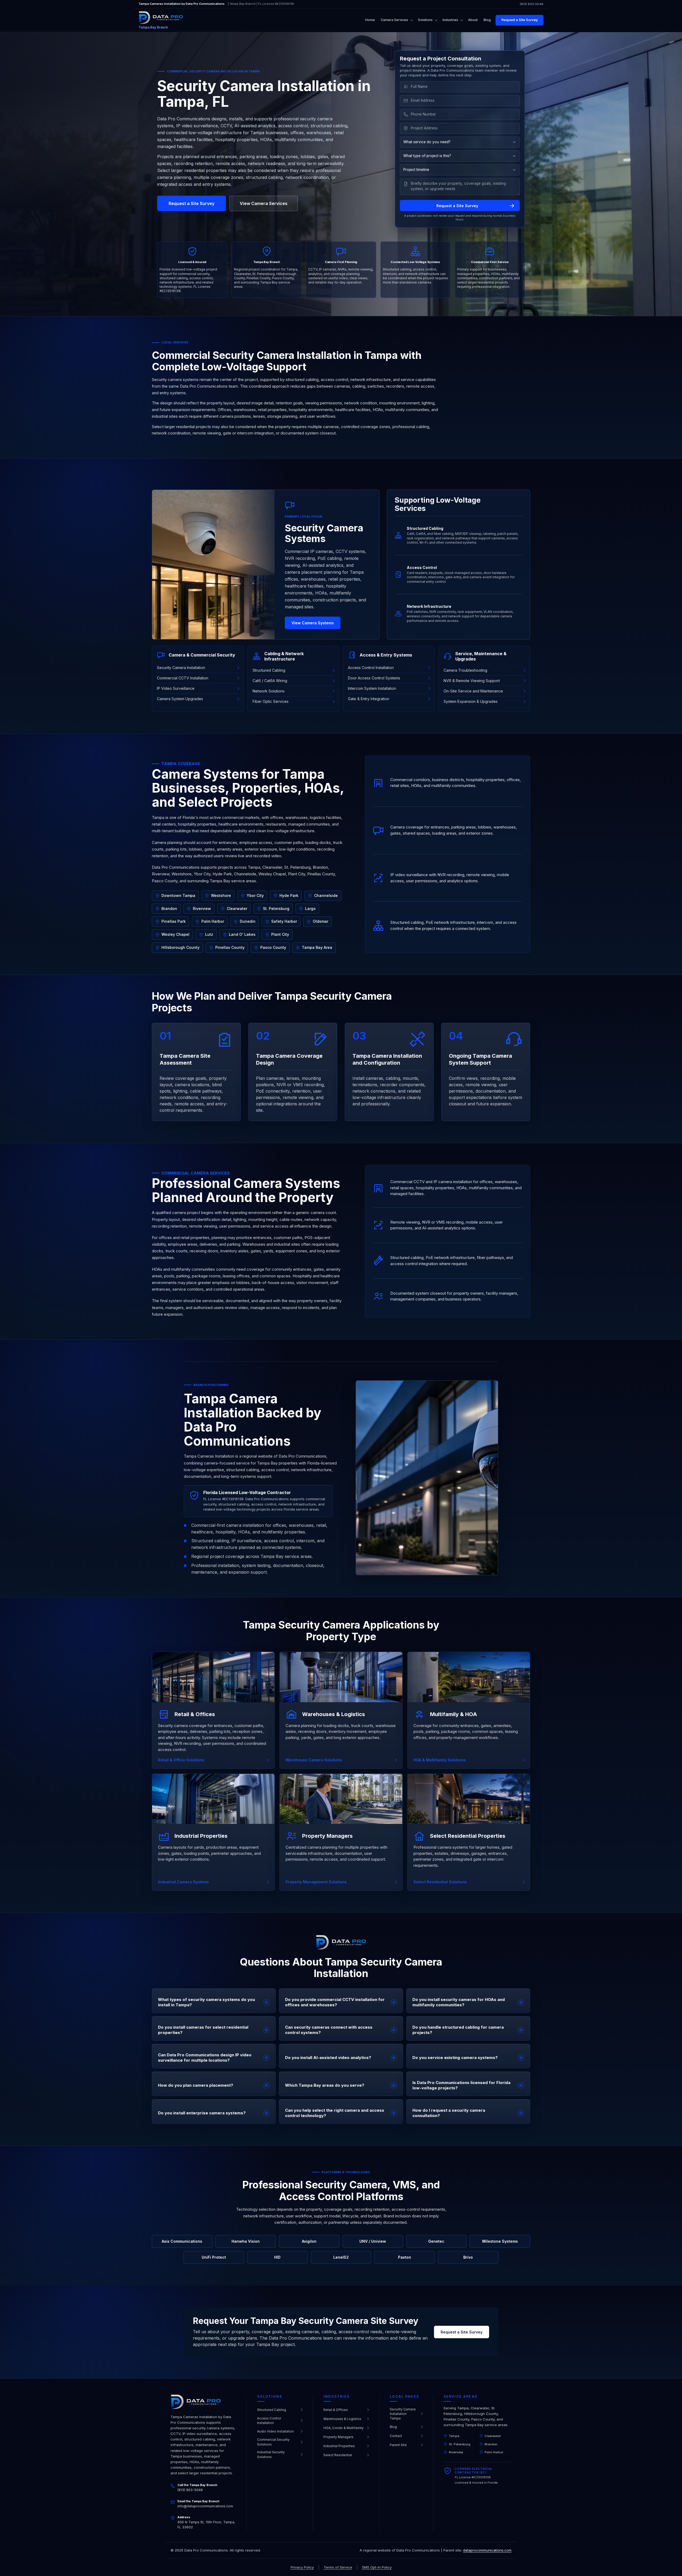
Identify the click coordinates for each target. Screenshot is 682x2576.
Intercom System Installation (372, 688)
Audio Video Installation (275, 2431)
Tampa (454, 2436)
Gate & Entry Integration (369, 699)
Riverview (456, 2452)
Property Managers (338, 2437)
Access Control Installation (371, 668)
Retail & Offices (336, 2410)
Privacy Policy (302, 2567)
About (473, 20)
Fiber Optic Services (271, 701)
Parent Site (398, 2445)
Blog (487, 20)
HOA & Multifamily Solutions (440, 1760)
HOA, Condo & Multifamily (344, 2428)
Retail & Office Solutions (181, 1760)
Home (370, 20)
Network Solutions (269, 691)
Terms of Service (338, 2567)
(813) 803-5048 (532, 4)
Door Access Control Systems (374, 678)
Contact (396, 2436)
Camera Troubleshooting (465, 670)
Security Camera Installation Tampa (403, 2414)
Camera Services (394, 20)
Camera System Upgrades (180, 699)
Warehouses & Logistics (342, 2419)
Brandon (491, 2444)
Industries (450, 20)
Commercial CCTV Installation (183, 678)
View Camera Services (264, 203)
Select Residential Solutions (440, 1882)
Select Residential (338, 2455)
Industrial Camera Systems (183, 1882)
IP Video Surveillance (176, 688)
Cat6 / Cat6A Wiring (270, 681)
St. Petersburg (460, 2444)
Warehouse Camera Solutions (314, 1760)
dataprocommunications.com (487, 2550)
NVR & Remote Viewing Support (472, 681)
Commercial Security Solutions (273, 2442)
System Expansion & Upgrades (471, 701)
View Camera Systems (313, 623)
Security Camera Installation (181, 668)
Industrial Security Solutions (271, 2454)
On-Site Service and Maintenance (473, 691)
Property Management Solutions (316, 1882)
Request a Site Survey (519, 20)
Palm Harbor (494, 2452)
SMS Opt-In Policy (377, 2567)
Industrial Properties (339, 2446)
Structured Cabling (269, 670)
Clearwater (493, 2436)
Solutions (425, 20)
